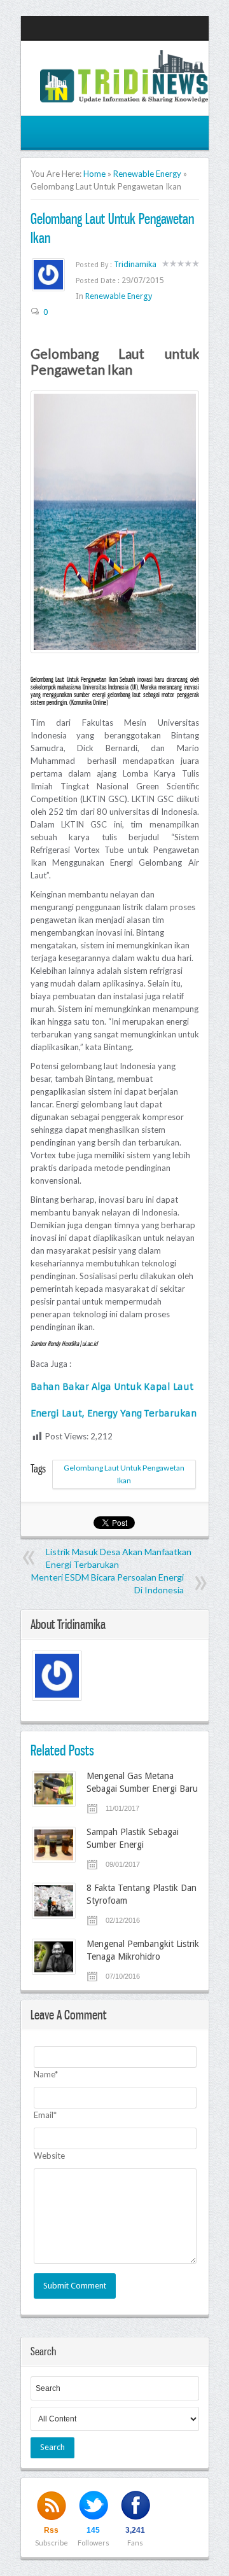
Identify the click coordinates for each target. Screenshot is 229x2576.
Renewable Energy (147, 174)
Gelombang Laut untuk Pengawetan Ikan (124, 1474)
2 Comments (40, 1856)
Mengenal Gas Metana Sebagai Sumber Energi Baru (142, 1782)
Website (49, 2156)
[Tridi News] (124, 95)
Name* (46, 2074)
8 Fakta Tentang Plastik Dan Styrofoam (142, 1894)
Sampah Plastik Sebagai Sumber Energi (133, 1838)
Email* (45, 2115)
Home (94, 174)
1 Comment (40, 1800)
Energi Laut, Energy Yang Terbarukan (114, 1413)
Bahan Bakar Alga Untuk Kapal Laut (112, 1387)
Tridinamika (135, 264)
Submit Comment (75, 2286)
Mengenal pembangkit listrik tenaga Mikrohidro (143, 1950)
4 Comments (40, 1912)
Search (52, 2447)
